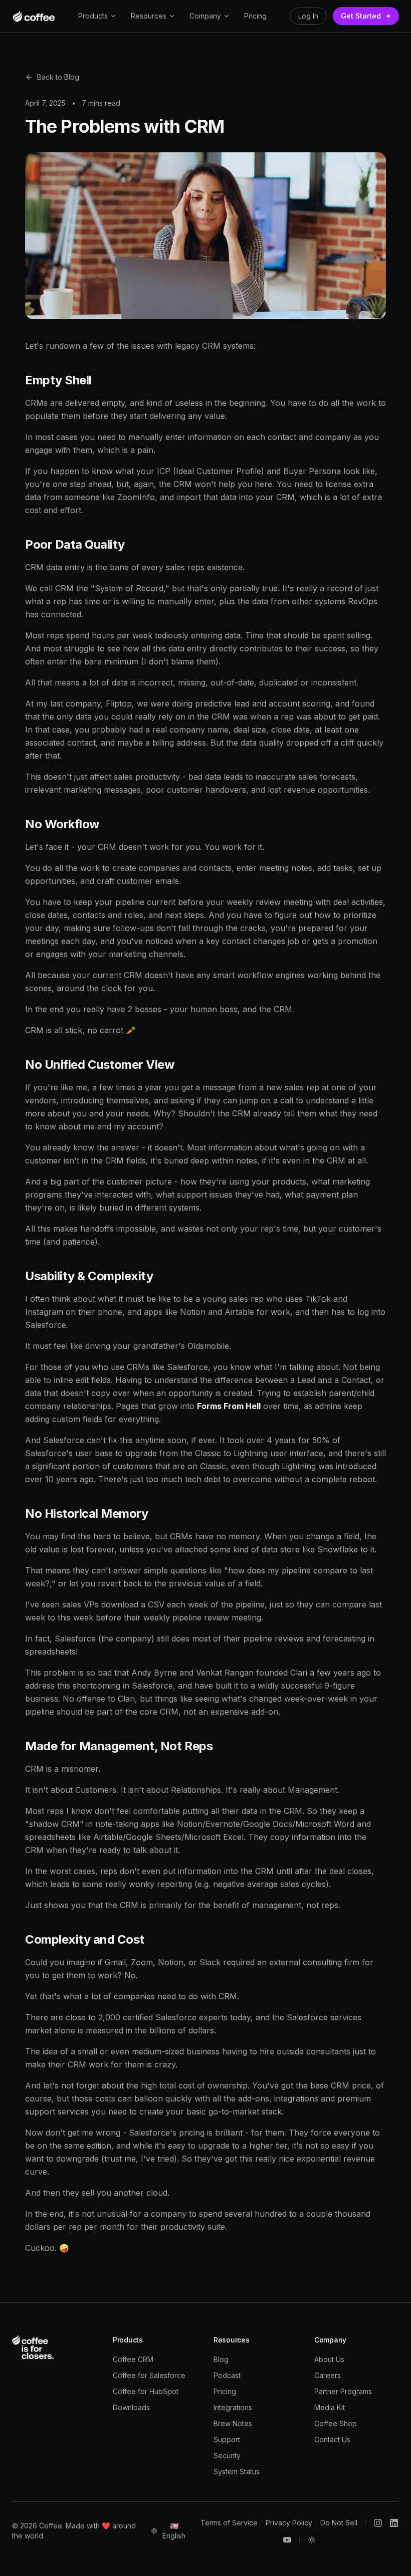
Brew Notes (233, 2423)
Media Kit (330, 2407)
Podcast (227, 2375)
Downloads (131, 2407)
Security (227, 2455)
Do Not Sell (339, 2523)
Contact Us (332, 2439)
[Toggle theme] (312, 2540)
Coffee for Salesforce (149, 2375)
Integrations (233, 2407)
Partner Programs (343, 2391)
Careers (328, 2375)
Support (227, 2439)
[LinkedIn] (394, 2523)
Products (93, 16)
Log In (308, 16)
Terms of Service (229, 2523)
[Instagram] (378, 2523)
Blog (221, 2359)
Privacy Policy (289, 2523)
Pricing (255, 16)
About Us (329, 2359)
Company (205, 16)
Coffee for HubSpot (146, 2391)
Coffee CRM (133, 2359)
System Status (237, 2472)
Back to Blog (58, 77)
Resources (149, 16)
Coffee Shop (336, 2423)
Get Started (361, 16)
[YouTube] (287, 2540)
